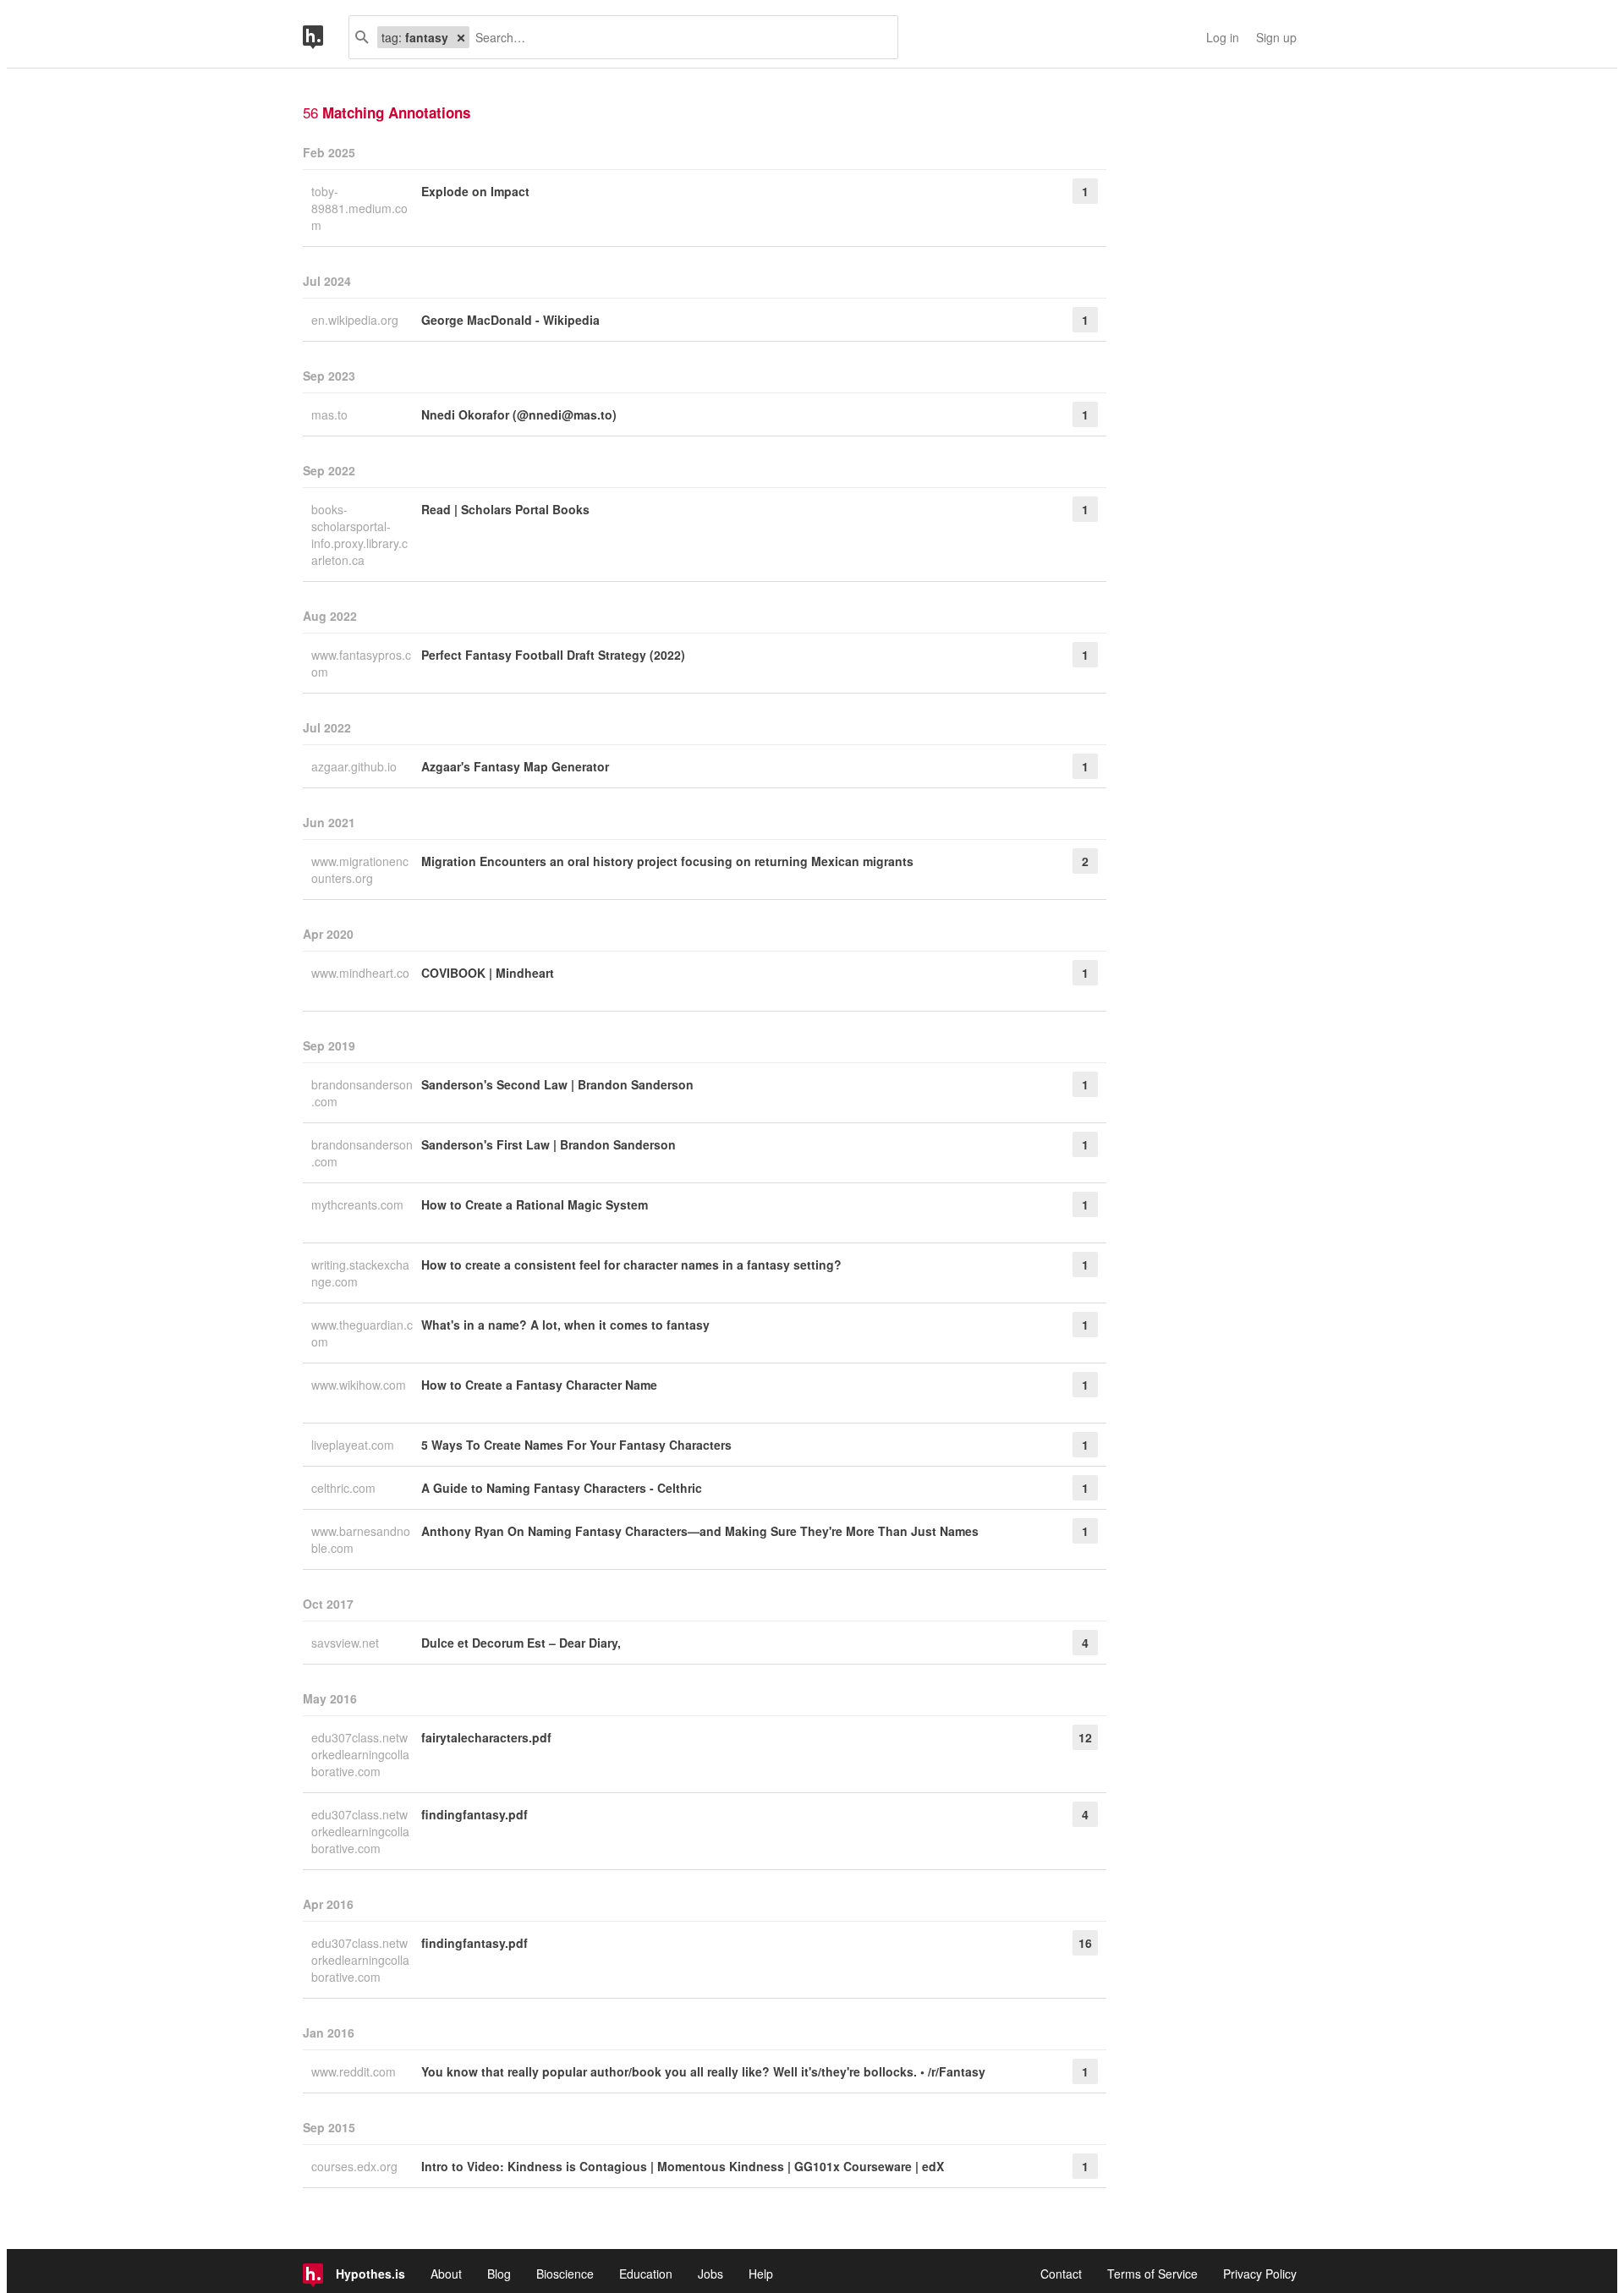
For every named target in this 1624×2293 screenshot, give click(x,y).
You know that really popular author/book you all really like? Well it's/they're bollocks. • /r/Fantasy (703, 2071)
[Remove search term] (461, 37)
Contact (1061, 2274)
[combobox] (677, 37)
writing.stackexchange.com (360, 1273)
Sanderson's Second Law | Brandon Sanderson (557, 1084)
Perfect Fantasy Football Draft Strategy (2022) (553, 655)
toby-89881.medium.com (359, 208)
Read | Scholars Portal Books (505, 509)
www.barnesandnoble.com (361, 1539)
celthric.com (345, 1488)
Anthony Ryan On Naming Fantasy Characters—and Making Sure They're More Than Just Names (700, 1531)
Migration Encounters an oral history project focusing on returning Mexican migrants (667, 861)
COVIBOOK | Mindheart (488, 973)
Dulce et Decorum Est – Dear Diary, (521, 1643)
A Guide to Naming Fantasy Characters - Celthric (562, 1488)
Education (646, 2274)
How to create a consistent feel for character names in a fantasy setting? (631, 1264)
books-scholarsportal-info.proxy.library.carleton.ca (359, 535)
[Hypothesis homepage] (326, 37)
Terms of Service (1152, 2274)
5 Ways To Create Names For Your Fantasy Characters (576, 1445)
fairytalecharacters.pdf (486, 1737)
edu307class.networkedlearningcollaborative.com (360, 1754)
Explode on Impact (475, 191)
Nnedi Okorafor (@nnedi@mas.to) (519, 414)
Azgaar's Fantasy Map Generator (515, 766)
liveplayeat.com (354, 1445)
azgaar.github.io (356, 766)
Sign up (1276, 37)
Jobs (710, 2274)
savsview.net (347, 1643)
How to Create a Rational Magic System (535, 1204)
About (446, 2274)
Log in (1223, 37)
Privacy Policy (1260, 2274)
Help (761, 2274)
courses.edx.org (356, 2166)
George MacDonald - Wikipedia (510, 320)
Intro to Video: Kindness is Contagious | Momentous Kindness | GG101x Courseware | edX (683, 2166)
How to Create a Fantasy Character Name (539, 1385)
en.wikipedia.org (357, 320)
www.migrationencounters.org (360, 869)
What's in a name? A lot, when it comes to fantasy (565, 1325)
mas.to (331, 414)
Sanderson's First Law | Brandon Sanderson (549, 1144)
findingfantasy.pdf (475, 1814)
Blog (499, 2274)
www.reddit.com (355, 2071)
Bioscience (565, 2274)
